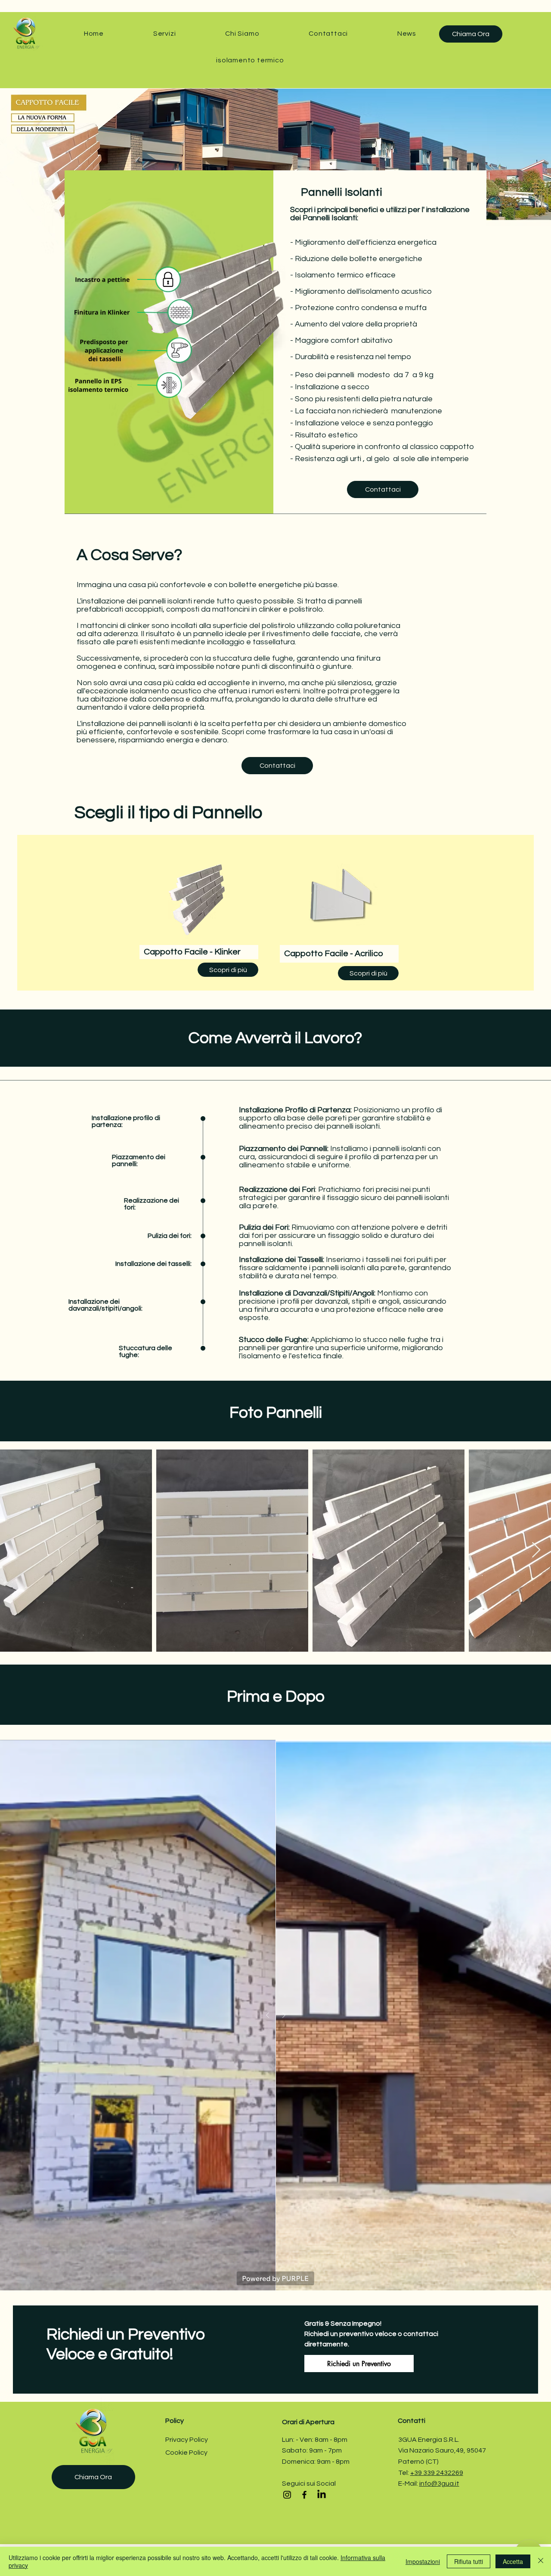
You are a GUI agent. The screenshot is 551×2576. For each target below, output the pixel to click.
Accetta (513, 2561)
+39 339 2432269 (437, 2473)
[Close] (541, 2561)
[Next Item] (536, 1550)
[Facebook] (304, 2495)
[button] (164, 34)
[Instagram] (287, 2495)
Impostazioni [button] (423, 2561)
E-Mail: (409, 2484)
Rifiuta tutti (469, 2561)
